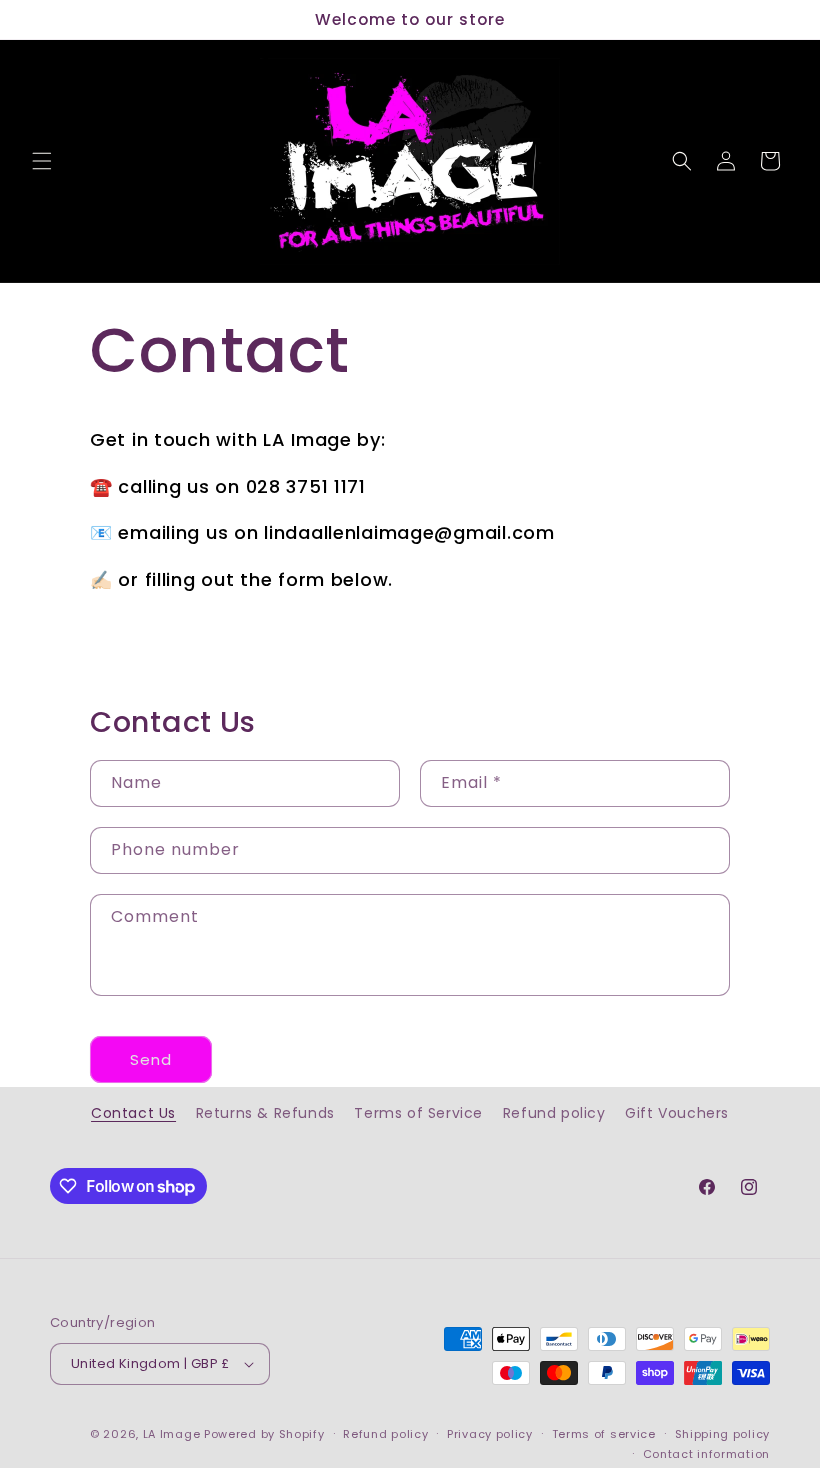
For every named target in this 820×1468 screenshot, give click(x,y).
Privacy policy (490, 1434)
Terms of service (604, 1434)
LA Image (172, 1434)
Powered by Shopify (264, 1434)
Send (151, 1059)
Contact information (706, 1454)
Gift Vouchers (677, 1113)
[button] (42, 161)
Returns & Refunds (265, 1113)
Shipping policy (723, 1434)
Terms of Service (418, 1113)
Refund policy (554, 1113)
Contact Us (133, 1113)
